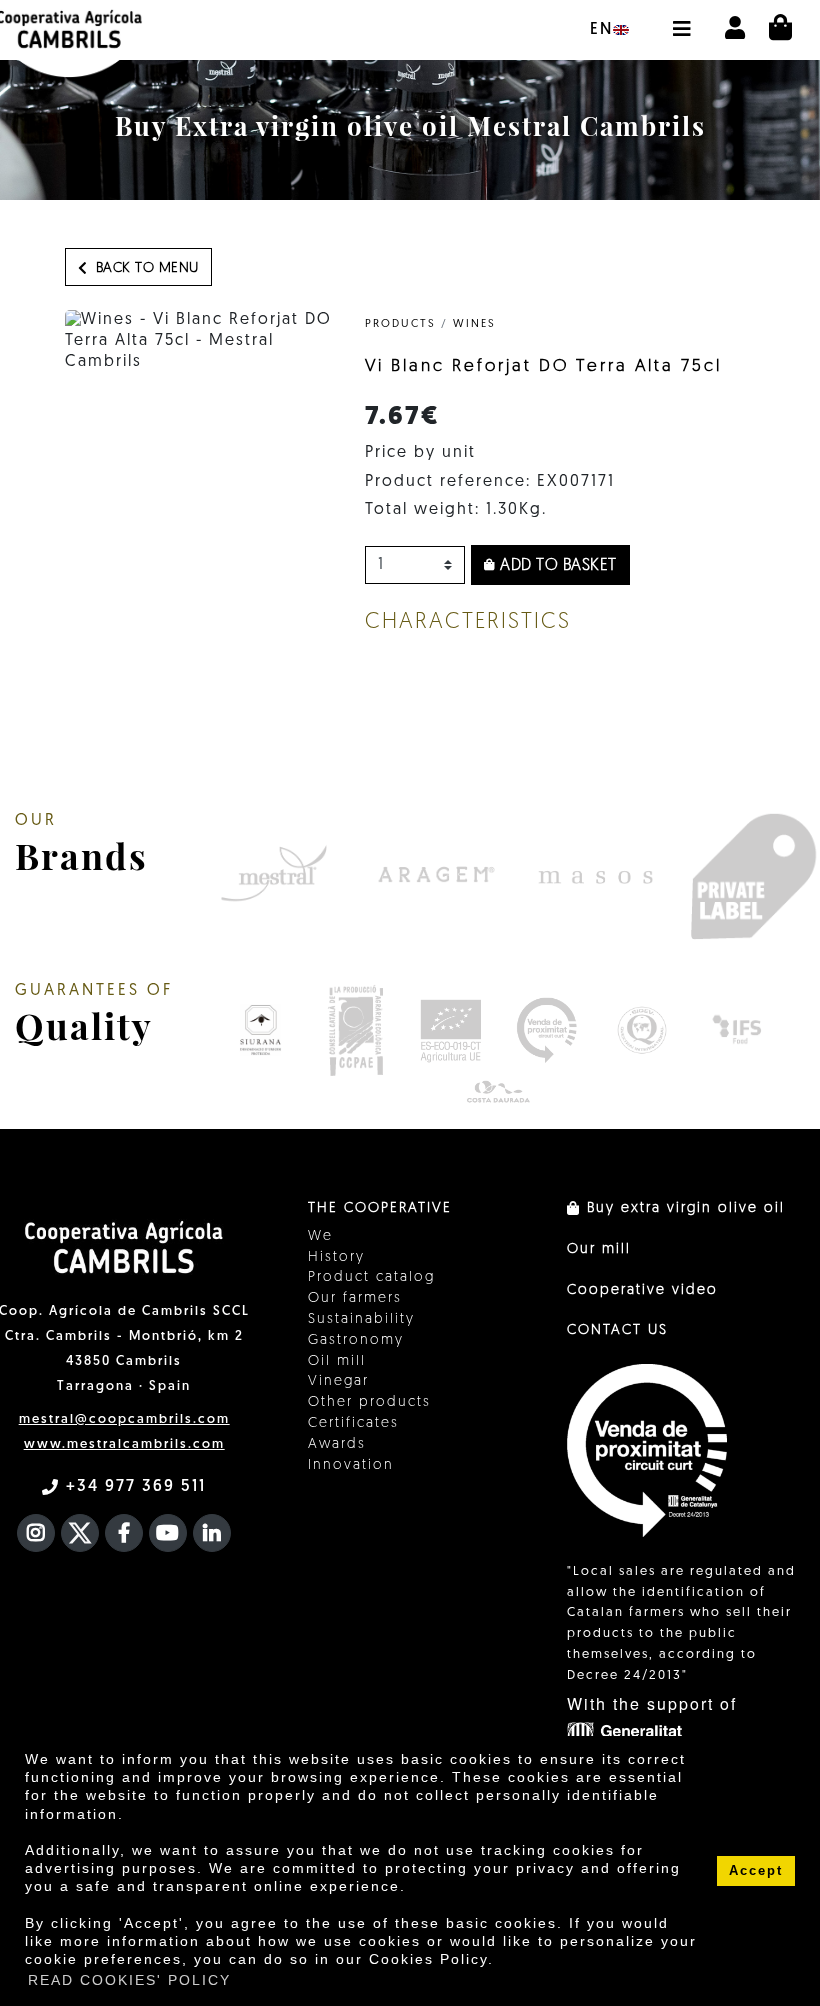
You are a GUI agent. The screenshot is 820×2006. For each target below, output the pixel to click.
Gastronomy (356, 1340)
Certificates (353, 1423)
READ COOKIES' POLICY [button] (129, 1980)
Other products (369, 1402)
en (601, 30)
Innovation (351, 1465)
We (320, 1236)
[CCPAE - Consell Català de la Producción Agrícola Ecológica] (355, 1030)
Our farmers (355, 1298)
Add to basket (556, 566)
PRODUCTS (400, 324)
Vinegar (338, 1381)
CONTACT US (617, 1330)
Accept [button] (756, 1871)
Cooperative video (642, 1290)
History (336, 1257)
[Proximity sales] (546, 1030)
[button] (681, 19)
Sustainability (361, 1319)
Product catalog (371, 1277)
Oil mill (337, 1361)
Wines (474, 324)
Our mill (599, 1249)
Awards (337, 1444)
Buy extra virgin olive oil (683, 1208)
